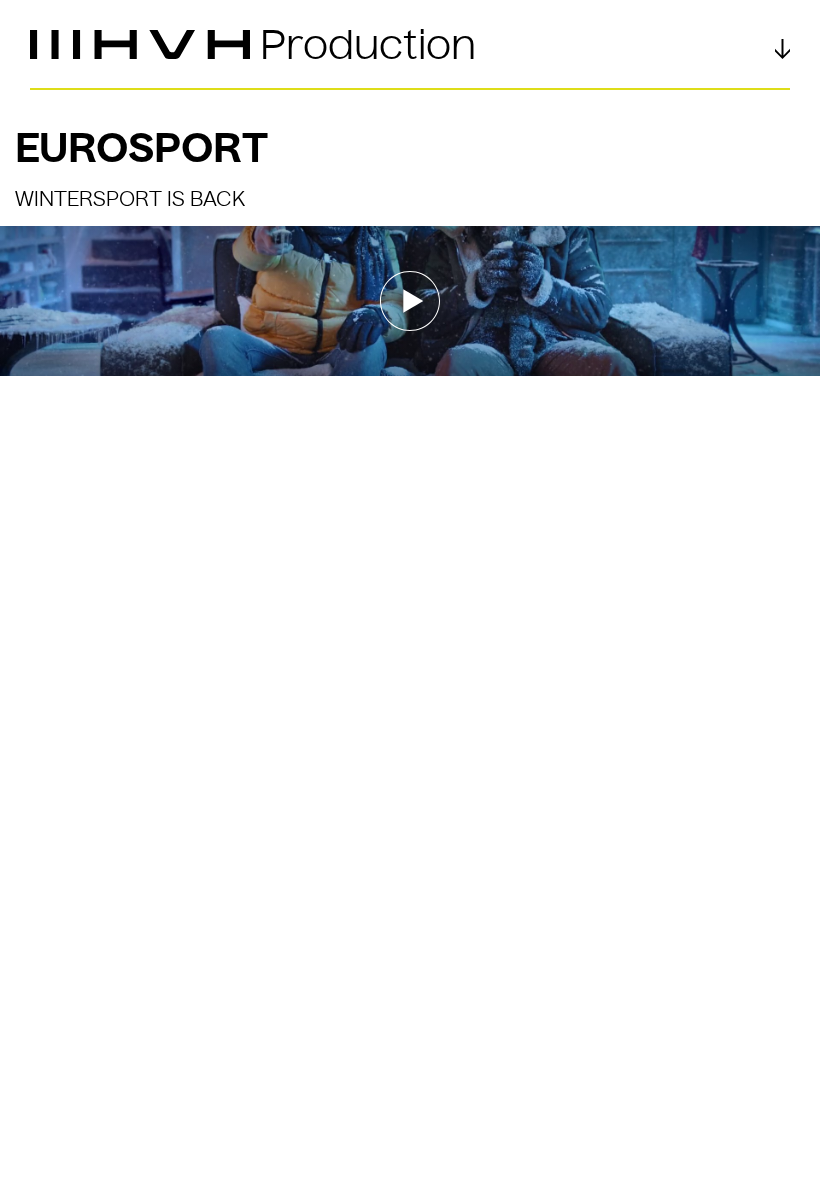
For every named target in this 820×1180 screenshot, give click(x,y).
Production (368, 45)
